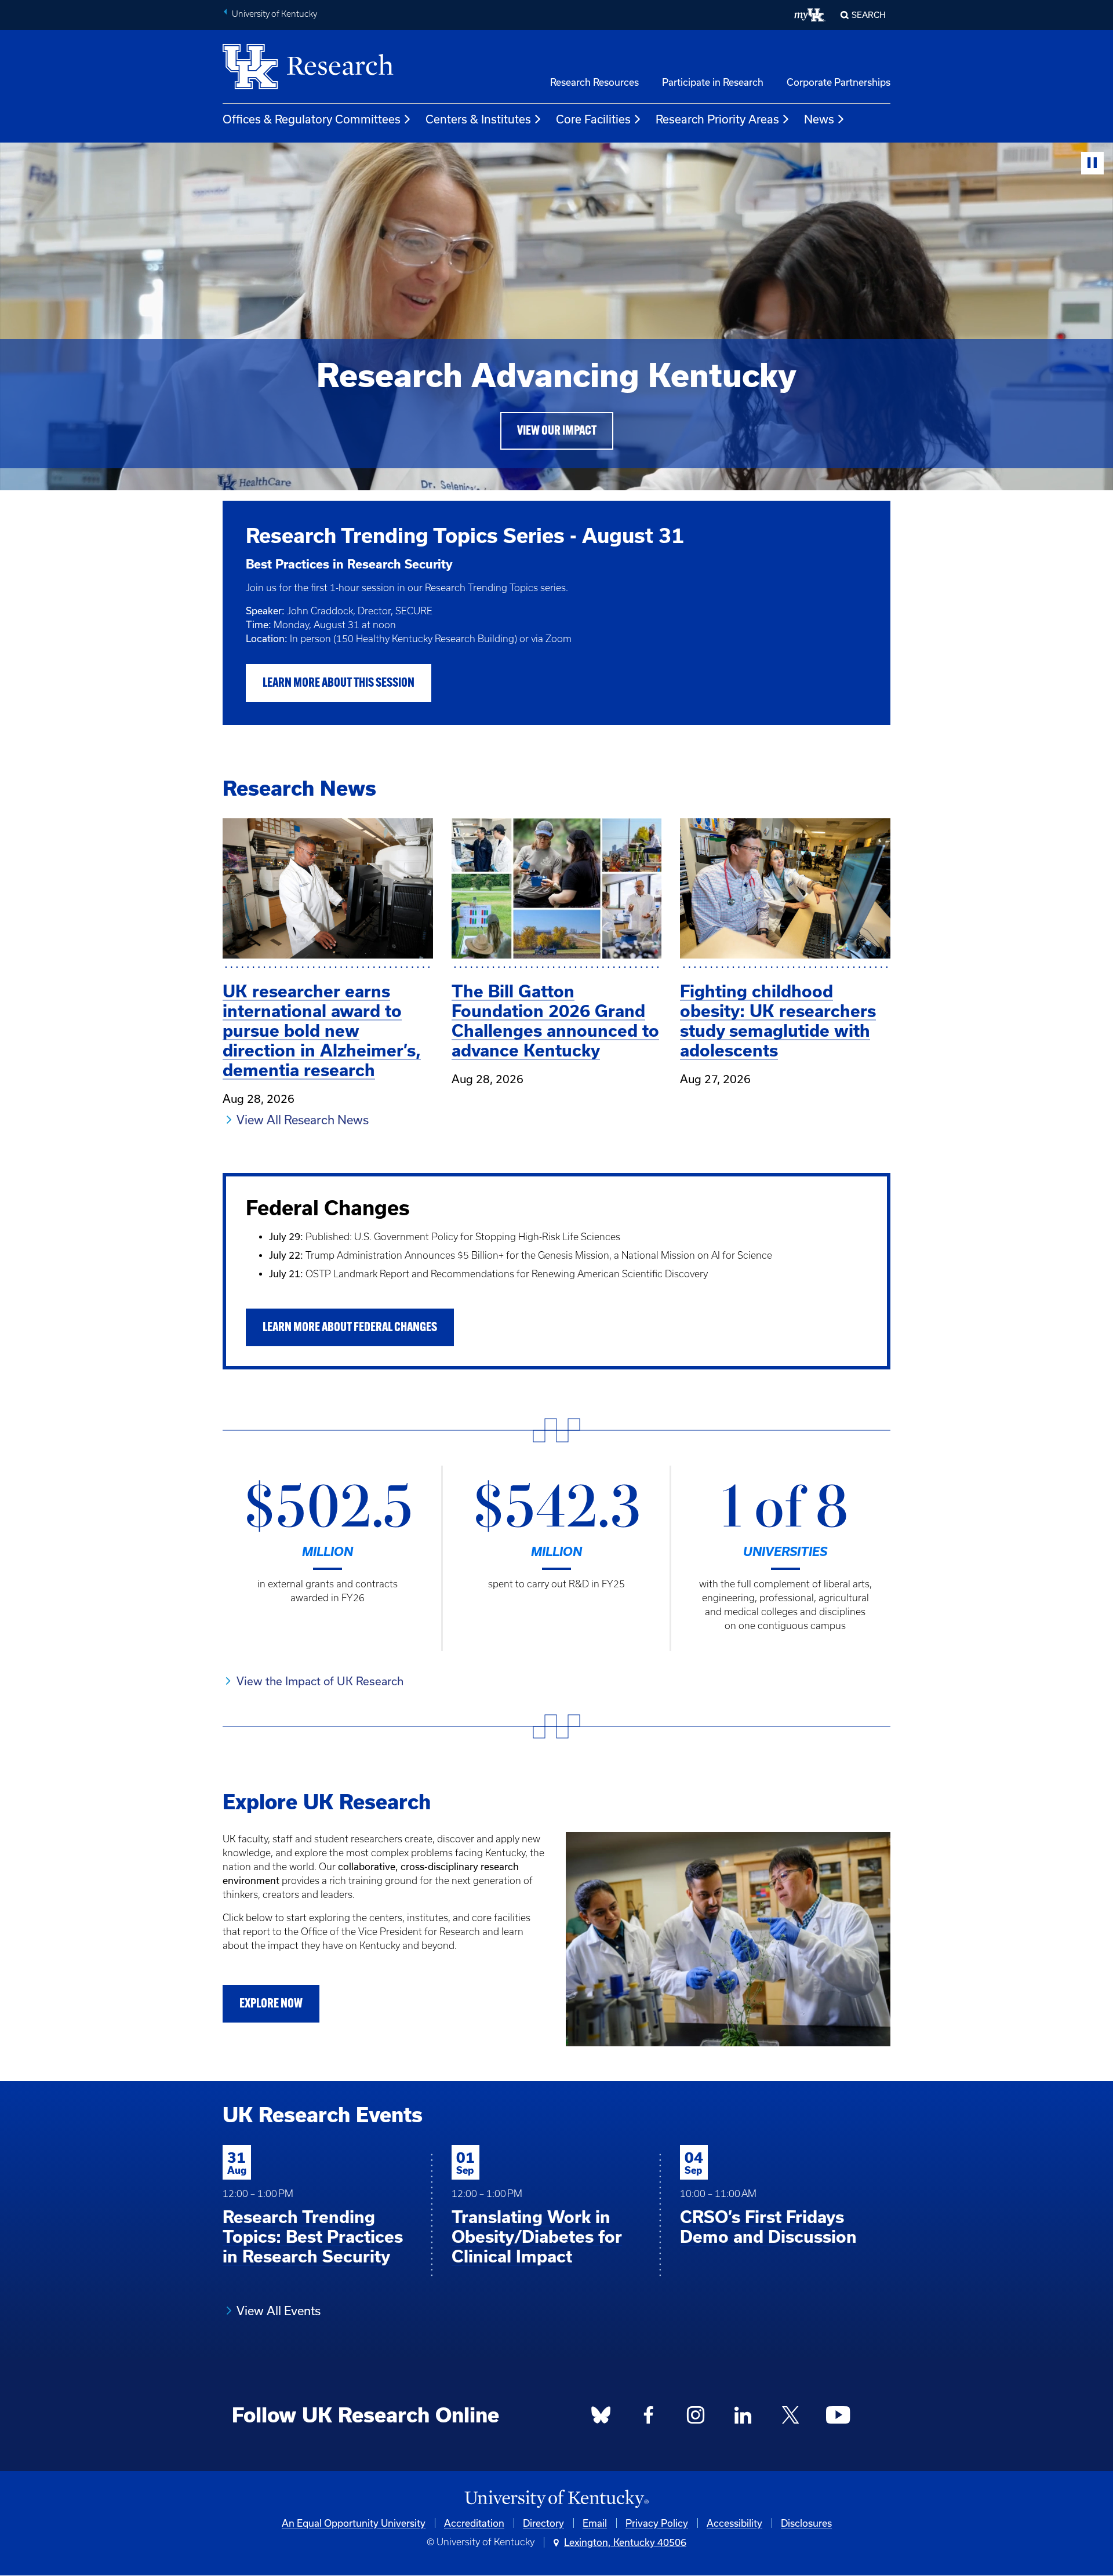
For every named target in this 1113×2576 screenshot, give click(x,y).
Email (595, 2523)
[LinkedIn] (743, 2418)
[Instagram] (696, 2418)
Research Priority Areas (717, 119)
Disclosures (806, 2523)
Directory (543, 2523)
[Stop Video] (1092, 163)
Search (869, 15)
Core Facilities (593, 119)
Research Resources (594, 82)
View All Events (279, 2311)
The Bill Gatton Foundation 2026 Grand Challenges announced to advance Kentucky (555, 1021)
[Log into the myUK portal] (810, 15)
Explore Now (271, 2004)
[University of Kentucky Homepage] (556, 2499)
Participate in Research (713, 82)
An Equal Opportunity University (354, 2523)
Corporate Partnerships (839, 82)
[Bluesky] (601, 2418)
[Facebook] (649, 2418)
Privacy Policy (657, 2523)
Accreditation (474, 2523)
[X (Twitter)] (790, 2418)
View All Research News (303, 1120)
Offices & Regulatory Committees (312, 119)
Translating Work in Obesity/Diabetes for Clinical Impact (537, 2237)
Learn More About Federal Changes (350, 1328)
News (819, 119)
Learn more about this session (339, 684)
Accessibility (734, 2523)
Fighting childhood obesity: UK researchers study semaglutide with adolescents (778, 1021)
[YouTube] (838, 2418)
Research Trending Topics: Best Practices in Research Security (313, 2237)
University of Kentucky (274, 14)
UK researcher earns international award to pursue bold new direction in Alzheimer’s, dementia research (322, 1031)
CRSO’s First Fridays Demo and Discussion (768, 2227)
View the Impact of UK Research (320, 1681)
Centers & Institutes (478, 119)
